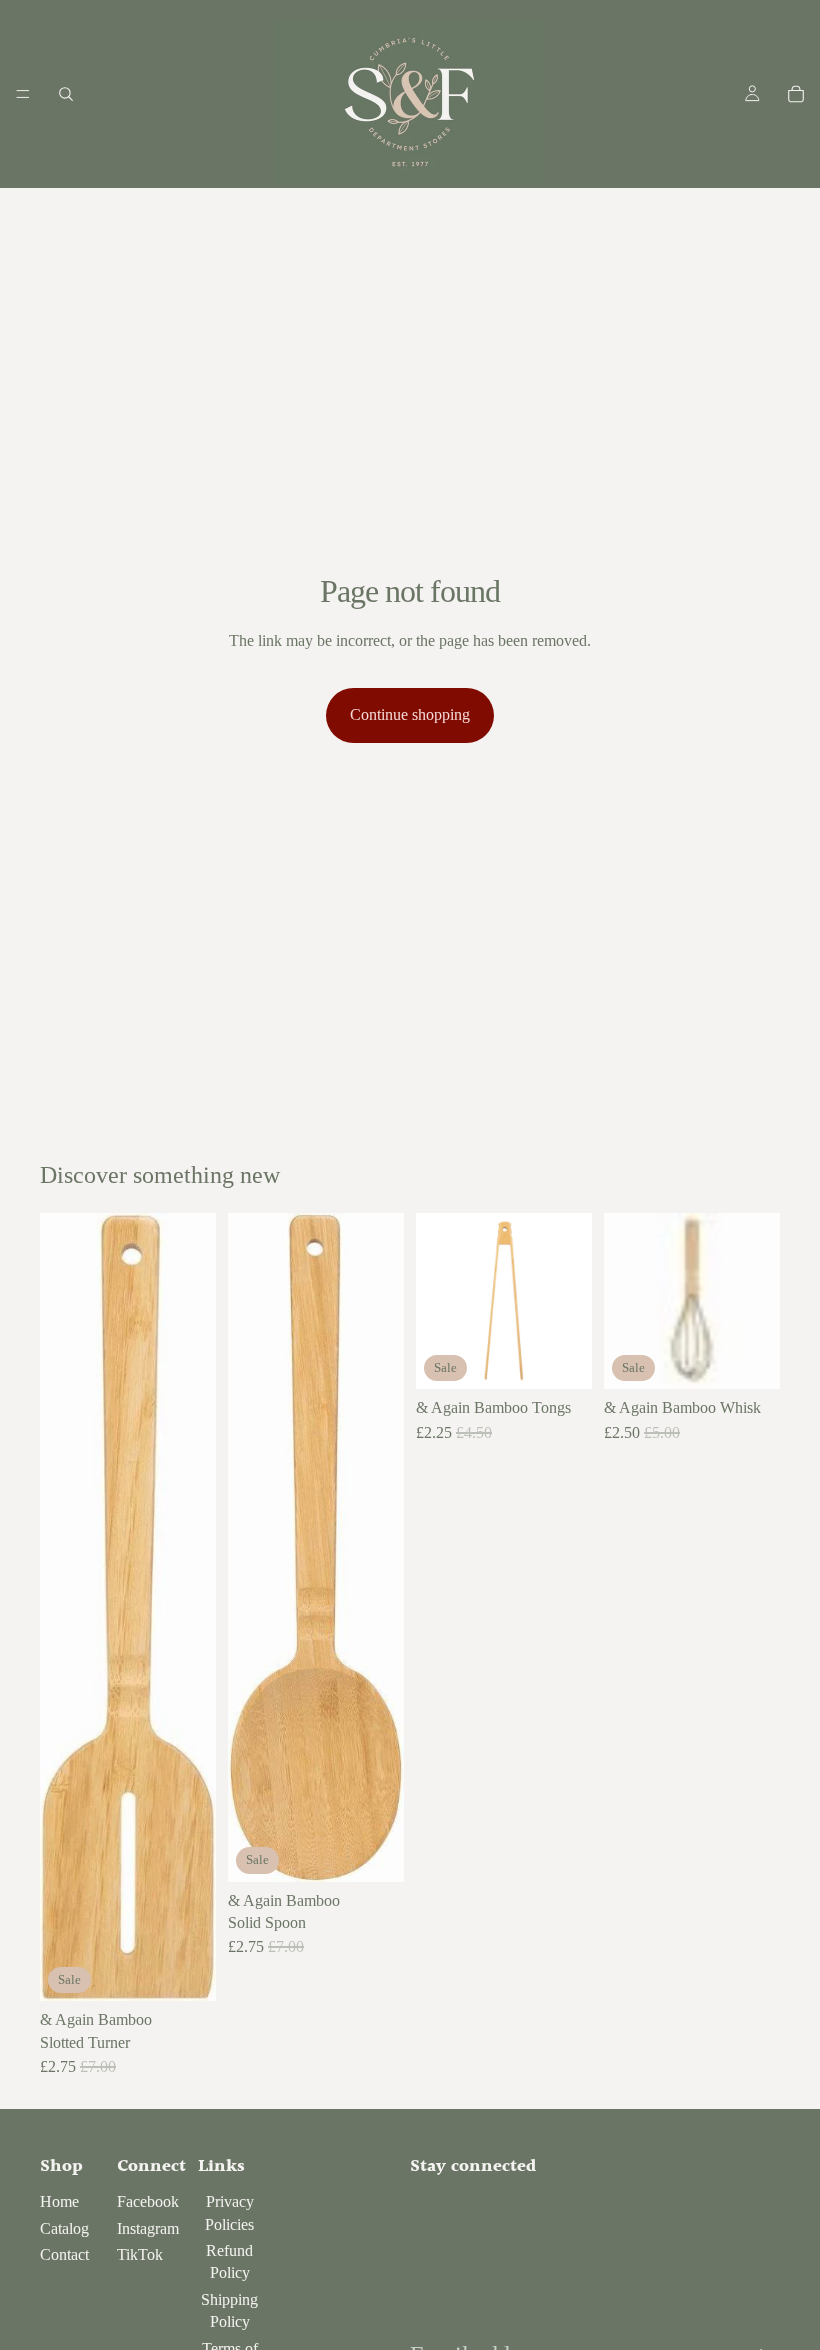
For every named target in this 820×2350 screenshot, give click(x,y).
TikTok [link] (140, 2254)
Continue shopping (410, 714)
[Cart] (796, 94)
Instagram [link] (148, 2228)
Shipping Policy (229, 2310)
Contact (64, 2254)
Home (59, 2201)
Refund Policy (229, 2261)
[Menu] (23, 94)
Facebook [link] (148, 2201)
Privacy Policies (229, 2212)
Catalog (64, 2228)
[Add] (185, 1970)
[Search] (66, 94)
